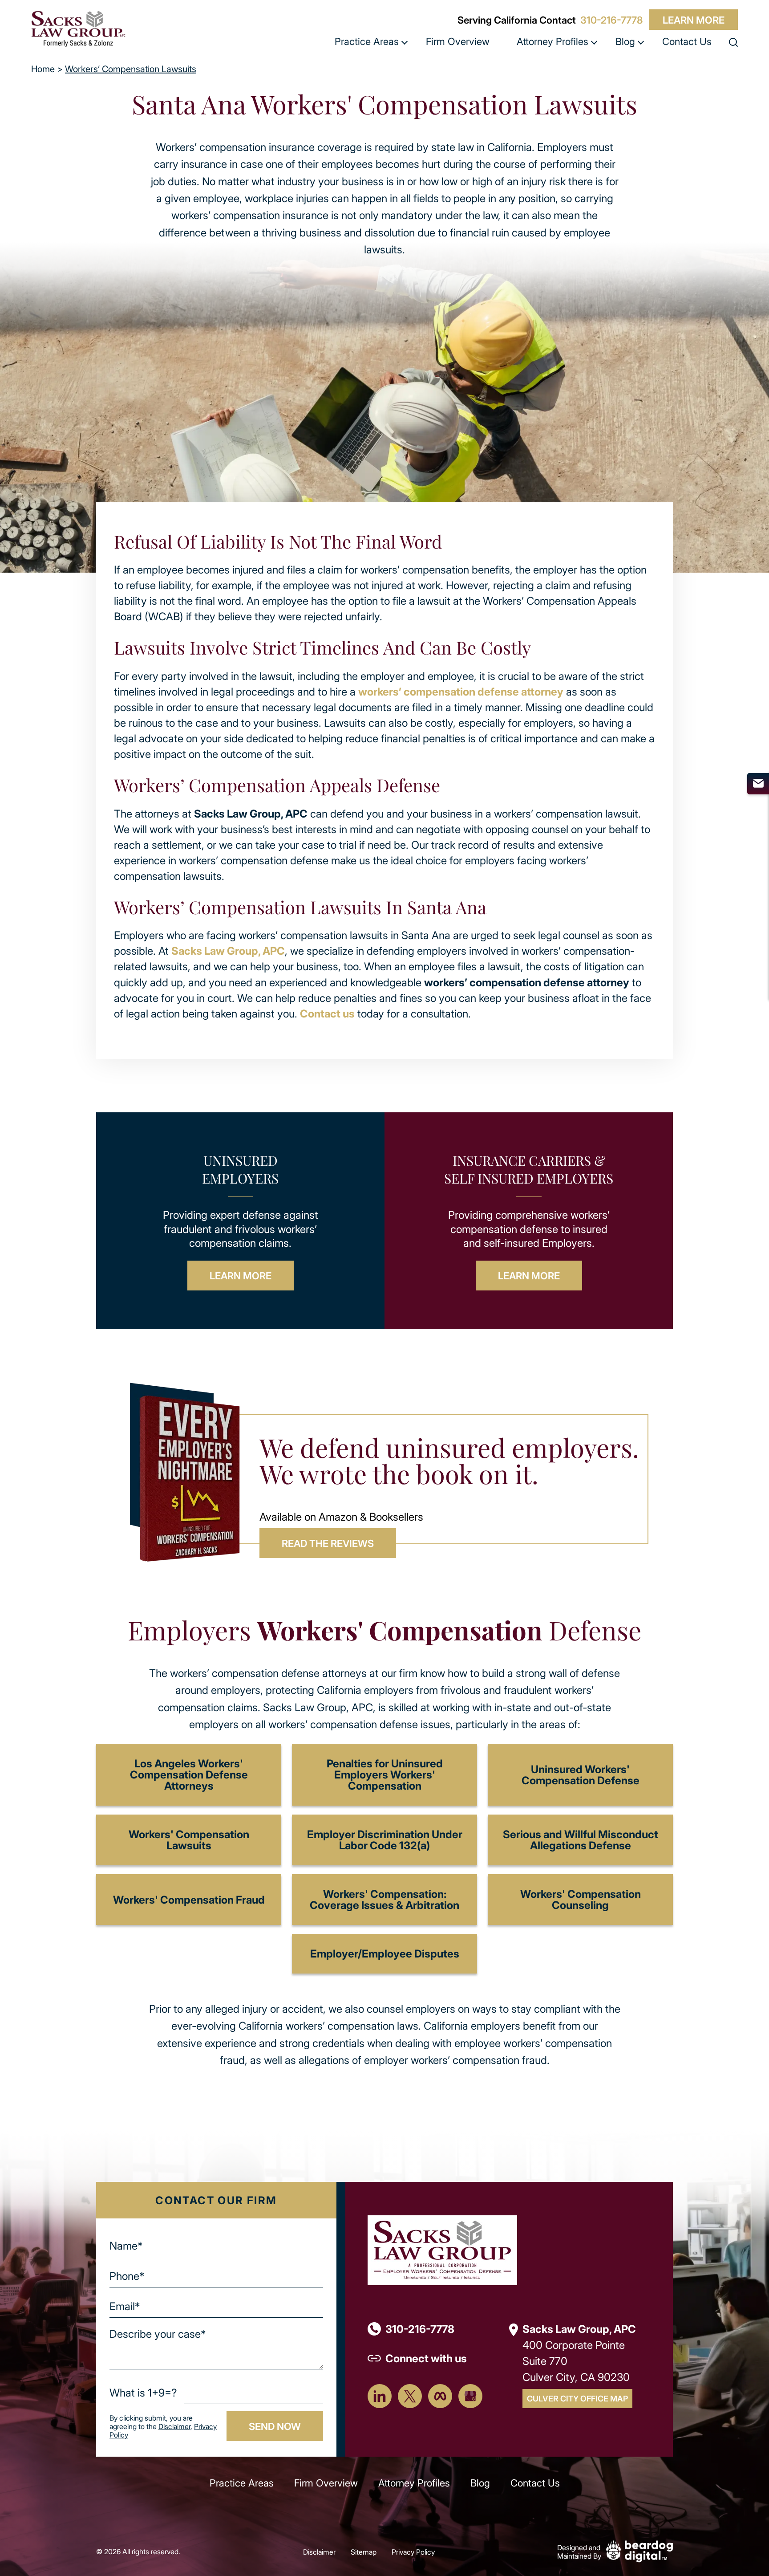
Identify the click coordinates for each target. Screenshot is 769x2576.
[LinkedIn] (380, 2396)
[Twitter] (410, 2396)
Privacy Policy (413, 2552)
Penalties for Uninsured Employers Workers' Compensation (385, 1774)
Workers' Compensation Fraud (189, 1899)
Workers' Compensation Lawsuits (189, 1839)
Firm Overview (458, 41)
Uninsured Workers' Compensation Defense (581, 1774)
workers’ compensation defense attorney (461, 691)
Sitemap (364, 2552)
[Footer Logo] (442, 2249)
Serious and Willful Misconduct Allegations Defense (581, 1839)
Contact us (327, 1013)
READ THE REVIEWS (328, 1543)
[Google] (470, 2396)
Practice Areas (367, 41)
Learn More (694, 20)
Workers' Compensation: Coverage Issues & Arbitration (384, 1899)
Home (43, 69)
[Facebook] (440, 2396)
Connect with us (426, 2358)
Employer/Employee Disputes (385, 1953)
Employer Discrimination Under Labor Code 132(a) (385, 1839)
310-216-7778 (611, 20)
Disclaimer (174, 2426)
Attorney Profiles (552, 41)
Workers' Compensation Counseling (581, 1899)
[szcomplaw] (78, 29)
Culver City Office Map (577, 2398)
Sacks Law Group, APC (228, 950)
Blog (625, 41)
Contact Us (687, 41)
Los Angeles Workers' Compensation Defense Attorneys (189, 1774)
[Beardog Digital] (639, 2550)
